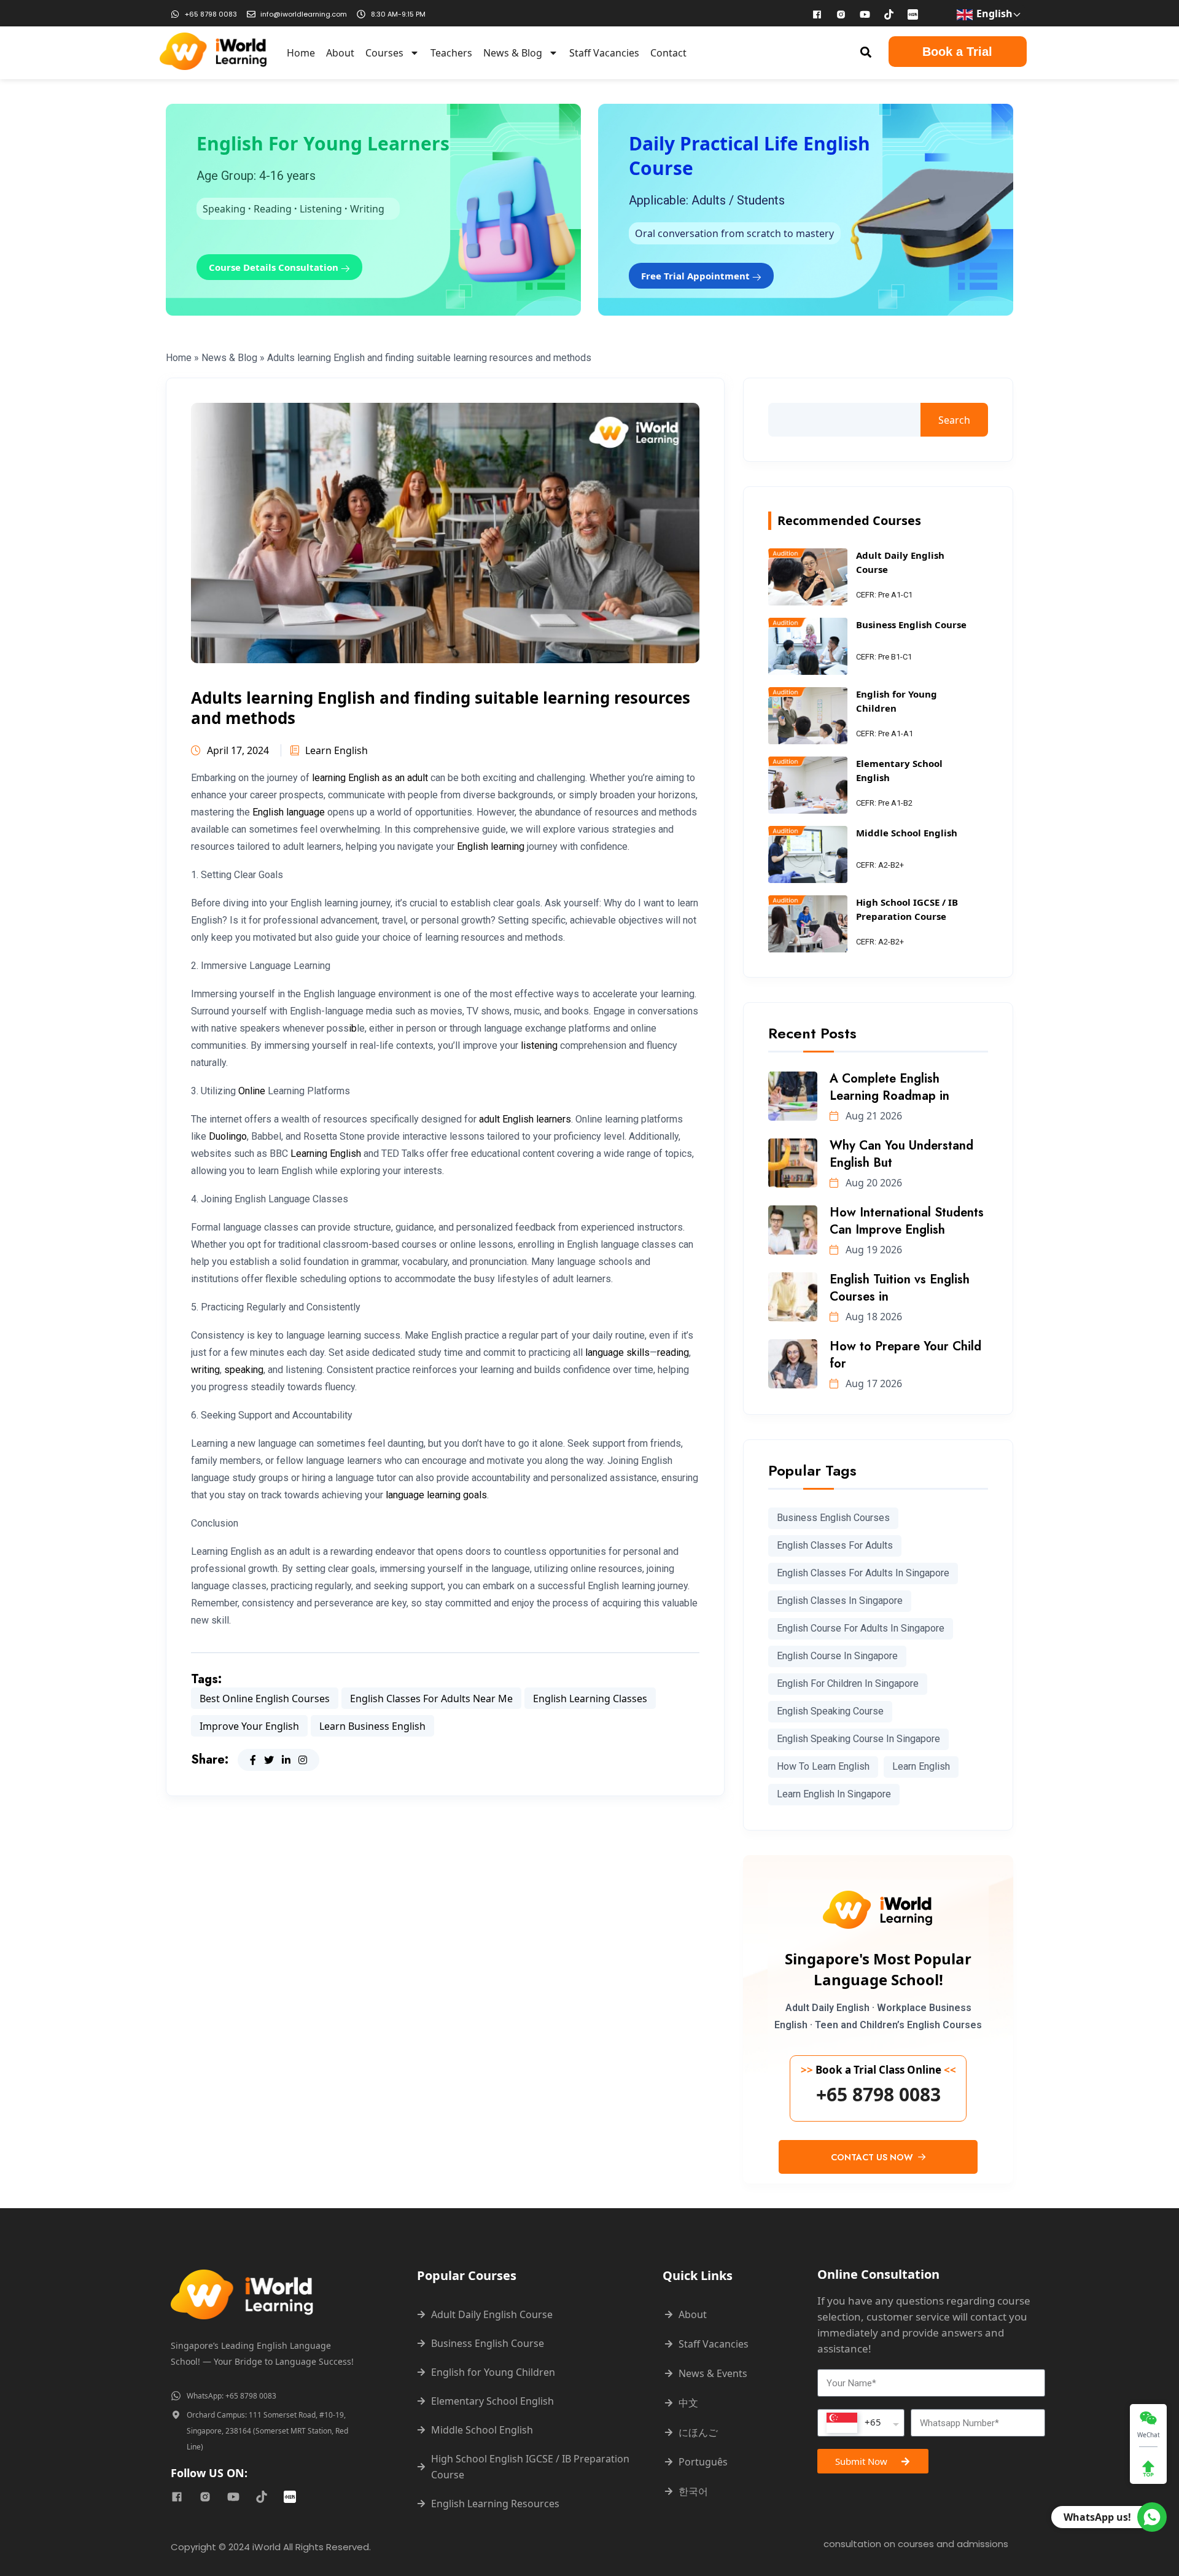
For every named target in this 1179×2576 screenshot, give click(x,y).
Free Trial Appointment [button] (697, 276)
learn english (921, 1766)
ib (353, 1028)
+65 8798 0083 (878, 2095)
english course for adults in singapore (861, 1628)
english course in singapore (837, 1656)
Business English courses (833, 1518)
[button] (866, 52)
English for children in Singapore (848, 1683)
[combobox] (861, 2423)
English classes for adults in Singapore (863, 1573)
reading (673, 1352)
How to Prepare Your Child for (905, 1355)
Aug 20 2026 (873, 1183)
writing (205, 1370)
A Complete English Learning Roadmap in (889, 1087)
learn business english (372, 1726)
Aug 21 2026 (873, 1116)
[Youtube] (865, 14)
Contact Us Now (873, 2157)
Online (252, 1091)
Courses (384, 53)
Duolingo (228, 1136)
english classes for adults (835, 1545)
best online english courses (265, 1699)
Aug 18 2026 (873, 1317)
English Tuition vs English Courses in (900, 1288)
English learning (491, 846)
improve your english (249, 1726)
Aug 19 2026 (873, 1250)
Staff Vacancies (604, 53)
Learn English (337, 750)
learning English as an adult (370, 778)
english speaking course (830, 1711)
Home (301, 53)
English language (289, 812)
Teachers (451, 53)
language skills (617, 1352)
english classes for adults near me (431, 1699)
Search (954, 420)
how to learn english (823, 1766)
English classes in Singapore (840, 1601)
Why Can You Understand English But (901, 1154)
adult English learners (525, 1119)
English (993, 14)
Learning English (326, 1154)
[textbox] (854, 2423)
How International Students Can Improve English (907, 1221)
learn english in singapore (834, 1794)
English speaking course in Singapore (858, 1739)
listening (539, 1045)
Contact (668, 53)
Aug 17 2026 (873, 1383)
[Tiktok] (889, 14)
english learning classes (590, 1699)
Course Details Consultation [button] (275, 267)
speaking (244, 1370)
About (340, 53)
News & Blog (513, 53)
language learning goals (436, 1495)
